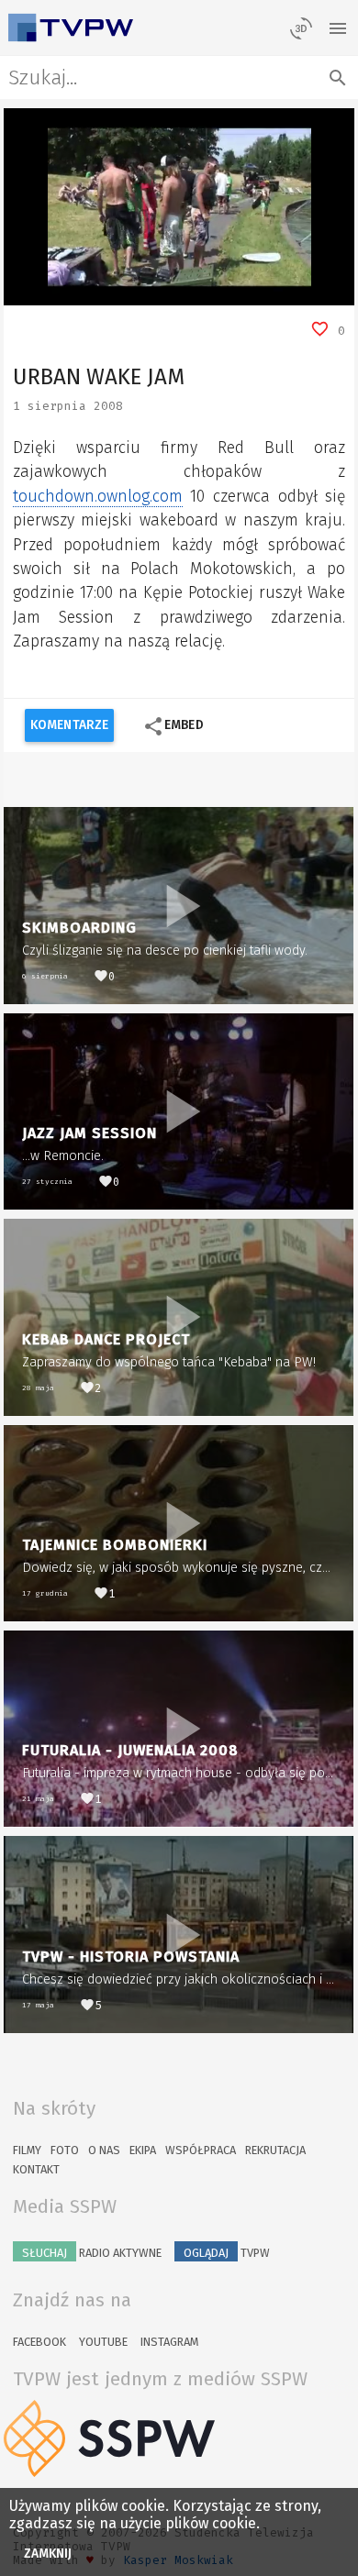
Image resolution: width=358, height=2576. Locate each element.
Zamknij (48, 2554)
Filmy (27, 2150)
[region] (179, 207)
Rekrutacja (275, 2150)
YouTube (103, 2342)
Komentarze (69, 725)
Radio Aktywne (92, 2253)
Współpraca (201, 2150)
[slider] (158, 291)
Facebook (39, 2342)
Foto (65, 2150)
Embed (173, 726)
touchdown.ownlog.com (98, 497)
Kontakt (36, 2169)
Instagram (169, 2342)
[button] (59, 292)
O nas (104, 2150)
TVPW (227, 2253)
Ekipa (143, 2150)
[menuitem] (299, 292)
